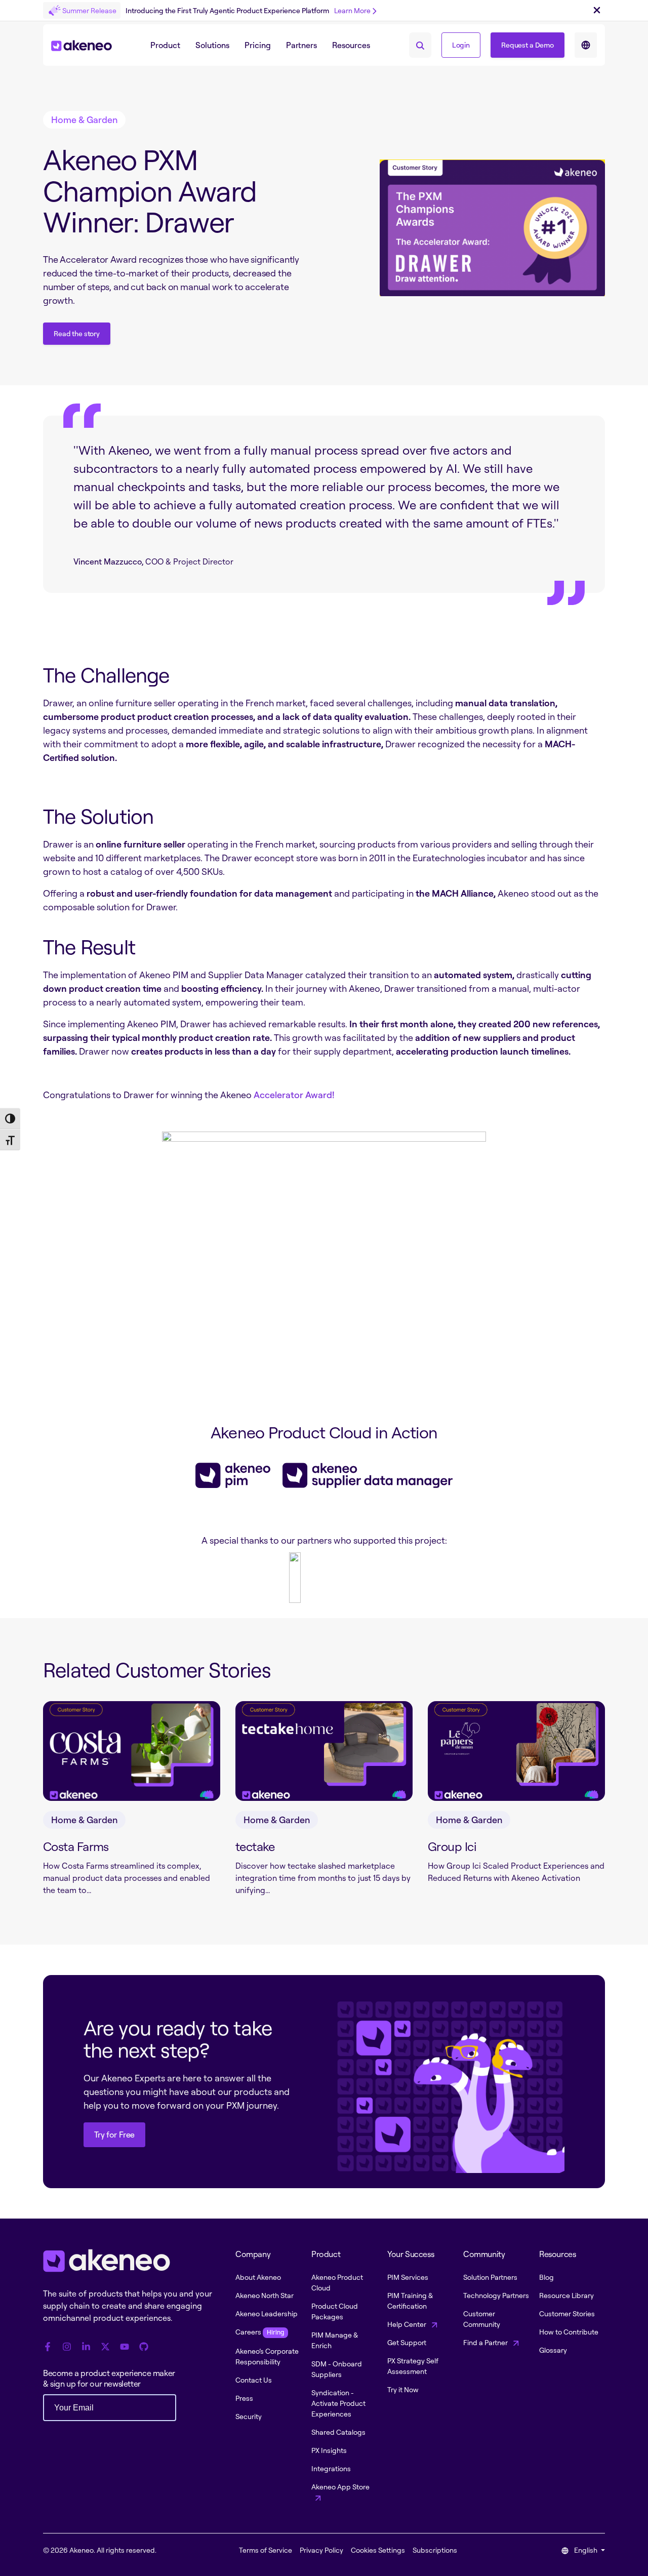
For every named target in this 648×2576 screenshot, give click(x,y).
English (586, 2550)
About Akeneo (258, 2277)
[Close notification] (597, 11)
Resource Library (566, 2295)
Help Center (408, 2324)
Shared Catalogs (338, 2432)
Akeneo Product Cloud (337, 2282)
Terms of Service (266, 2550)
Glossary (553, 2350)
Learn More (352, 10)
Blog (546, 2277)
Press (244, 2398)
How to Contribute (569, 2332)
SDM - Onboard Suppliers (337, 2369)
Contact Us (254, 2380)
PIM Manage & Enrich (335, 2340)
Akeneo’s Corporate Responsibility (267, 2356)
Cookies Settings (378, 2550)
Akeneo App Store (340, 2487)
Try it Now (403, 2389)
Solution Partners (490, 2277)
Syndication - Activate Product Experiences (338, 2403)
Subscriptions (435, 2550)
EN (586, 45)
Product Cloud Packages (335, 2311)
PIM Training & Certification (410, 2301)
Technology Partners (496, 2295)
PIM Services (408, 2277)
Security (249, 2416)
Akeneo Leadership (267, 2313)
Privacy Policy (321, 2550)
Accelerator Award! (295, 1095)
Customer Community (482, 2319)
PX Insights (329, 2450)
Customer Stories (567, 2313)
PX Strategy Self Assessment (413, 2366)
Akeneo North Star (265, 2295)
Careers (260, 2332)
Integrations (331, 2468)
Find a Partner (486, 2342)
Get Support (407, 2342)
